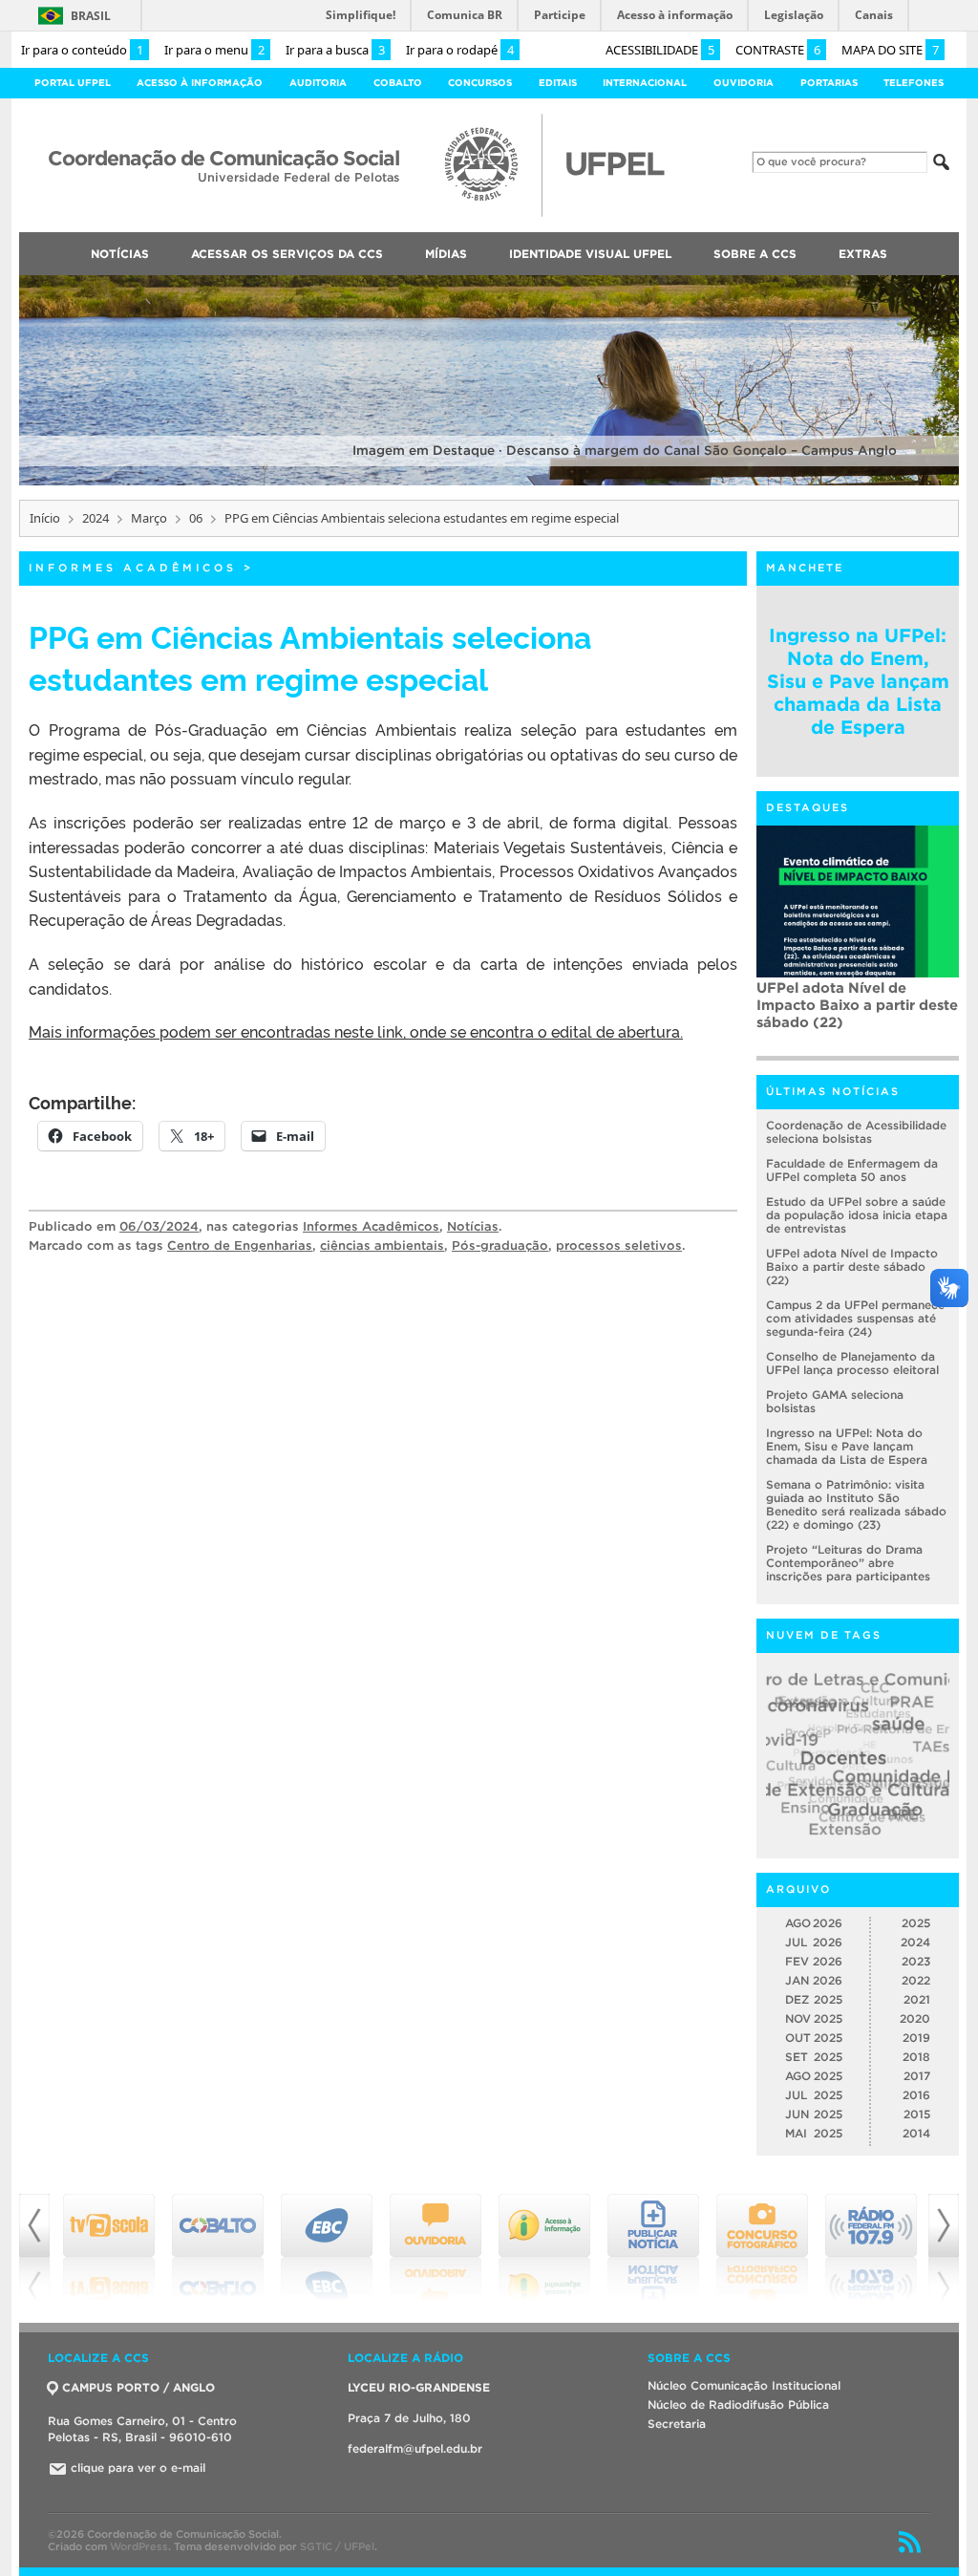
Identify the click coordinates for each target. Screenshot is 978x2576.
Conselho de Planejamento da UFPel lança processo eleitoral (852, 1363)
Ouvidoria (744, 83)
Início (45, 518)
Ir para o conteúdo (82, 50)
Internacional (645, 83)
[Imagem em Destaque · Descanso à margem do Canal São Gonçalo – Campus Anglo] (489, 482)
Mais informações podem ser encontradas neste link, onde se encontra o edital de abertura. (356, 1031)
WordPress (139, 2546)
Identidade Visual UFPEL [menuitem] (590, 254)
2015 (917, 2114)
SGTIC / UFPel (337, 2546)
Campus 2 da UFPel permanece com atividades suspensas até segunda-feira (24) (855, 1318)
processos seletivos (619, 1245)
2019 (916, 2038)
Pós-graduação (500, 1245)
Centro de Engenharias (240, 1245)
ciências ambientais (382, 1245)
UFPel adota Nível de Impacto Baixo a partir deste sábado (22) (857, 1005)
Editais (558, 83)
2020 (915, 2018)
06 (196, 518)
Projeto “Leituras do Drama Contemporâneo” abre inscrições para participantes (848, 1563)
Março (149, 518)
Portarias (829, 83)
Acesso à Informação (200, 83)
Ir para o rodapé (460, 50)
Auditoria (318, 83)
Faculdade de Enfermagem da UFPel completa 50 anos (852, 1170)
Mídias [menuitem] (446, 254)
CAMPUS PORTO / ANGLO (138, 2387)
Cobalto (398, 83)
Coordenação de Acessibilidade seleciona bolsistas (856, 1132)
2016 (916, 2095)
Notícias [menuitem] (120, 254)
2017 (917, 2076)
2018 (916, 2057)
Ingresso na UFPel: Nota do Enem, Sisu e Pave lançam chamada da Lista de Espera (858, 681)
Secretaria (677, 2424)
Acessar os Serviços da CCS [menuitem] (287, 254)
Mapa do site (890, 50)
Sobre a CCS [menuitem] (755, 254)
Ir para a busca (335, 50)
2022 (916, 1980)
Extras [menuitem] (863, 254)
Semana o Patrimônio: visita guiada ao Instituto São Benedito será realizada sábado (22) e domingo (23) (856, 1504)
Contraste (778, 50)
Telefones (914, 83)
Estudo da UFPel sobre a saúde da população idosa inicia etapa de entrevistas (857, 1215)
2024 (96, 518)
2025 (916, 1923)
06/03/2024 (159, 1226)
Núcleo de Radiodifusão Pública (738, 2404)
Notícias (473, 1226)
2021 (917, 1999)
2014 (916, 2133)
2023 (916, 1961)
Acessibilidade (660, 50)
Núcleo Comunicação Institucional (744, 2385)
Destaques (808, 807)
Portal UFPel (73, 83)
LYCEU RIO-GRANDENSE (419, 2387)
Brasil (91, 16)
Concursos (480, 83)
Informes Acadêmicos (133, 568)
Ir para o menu (214, 50)
